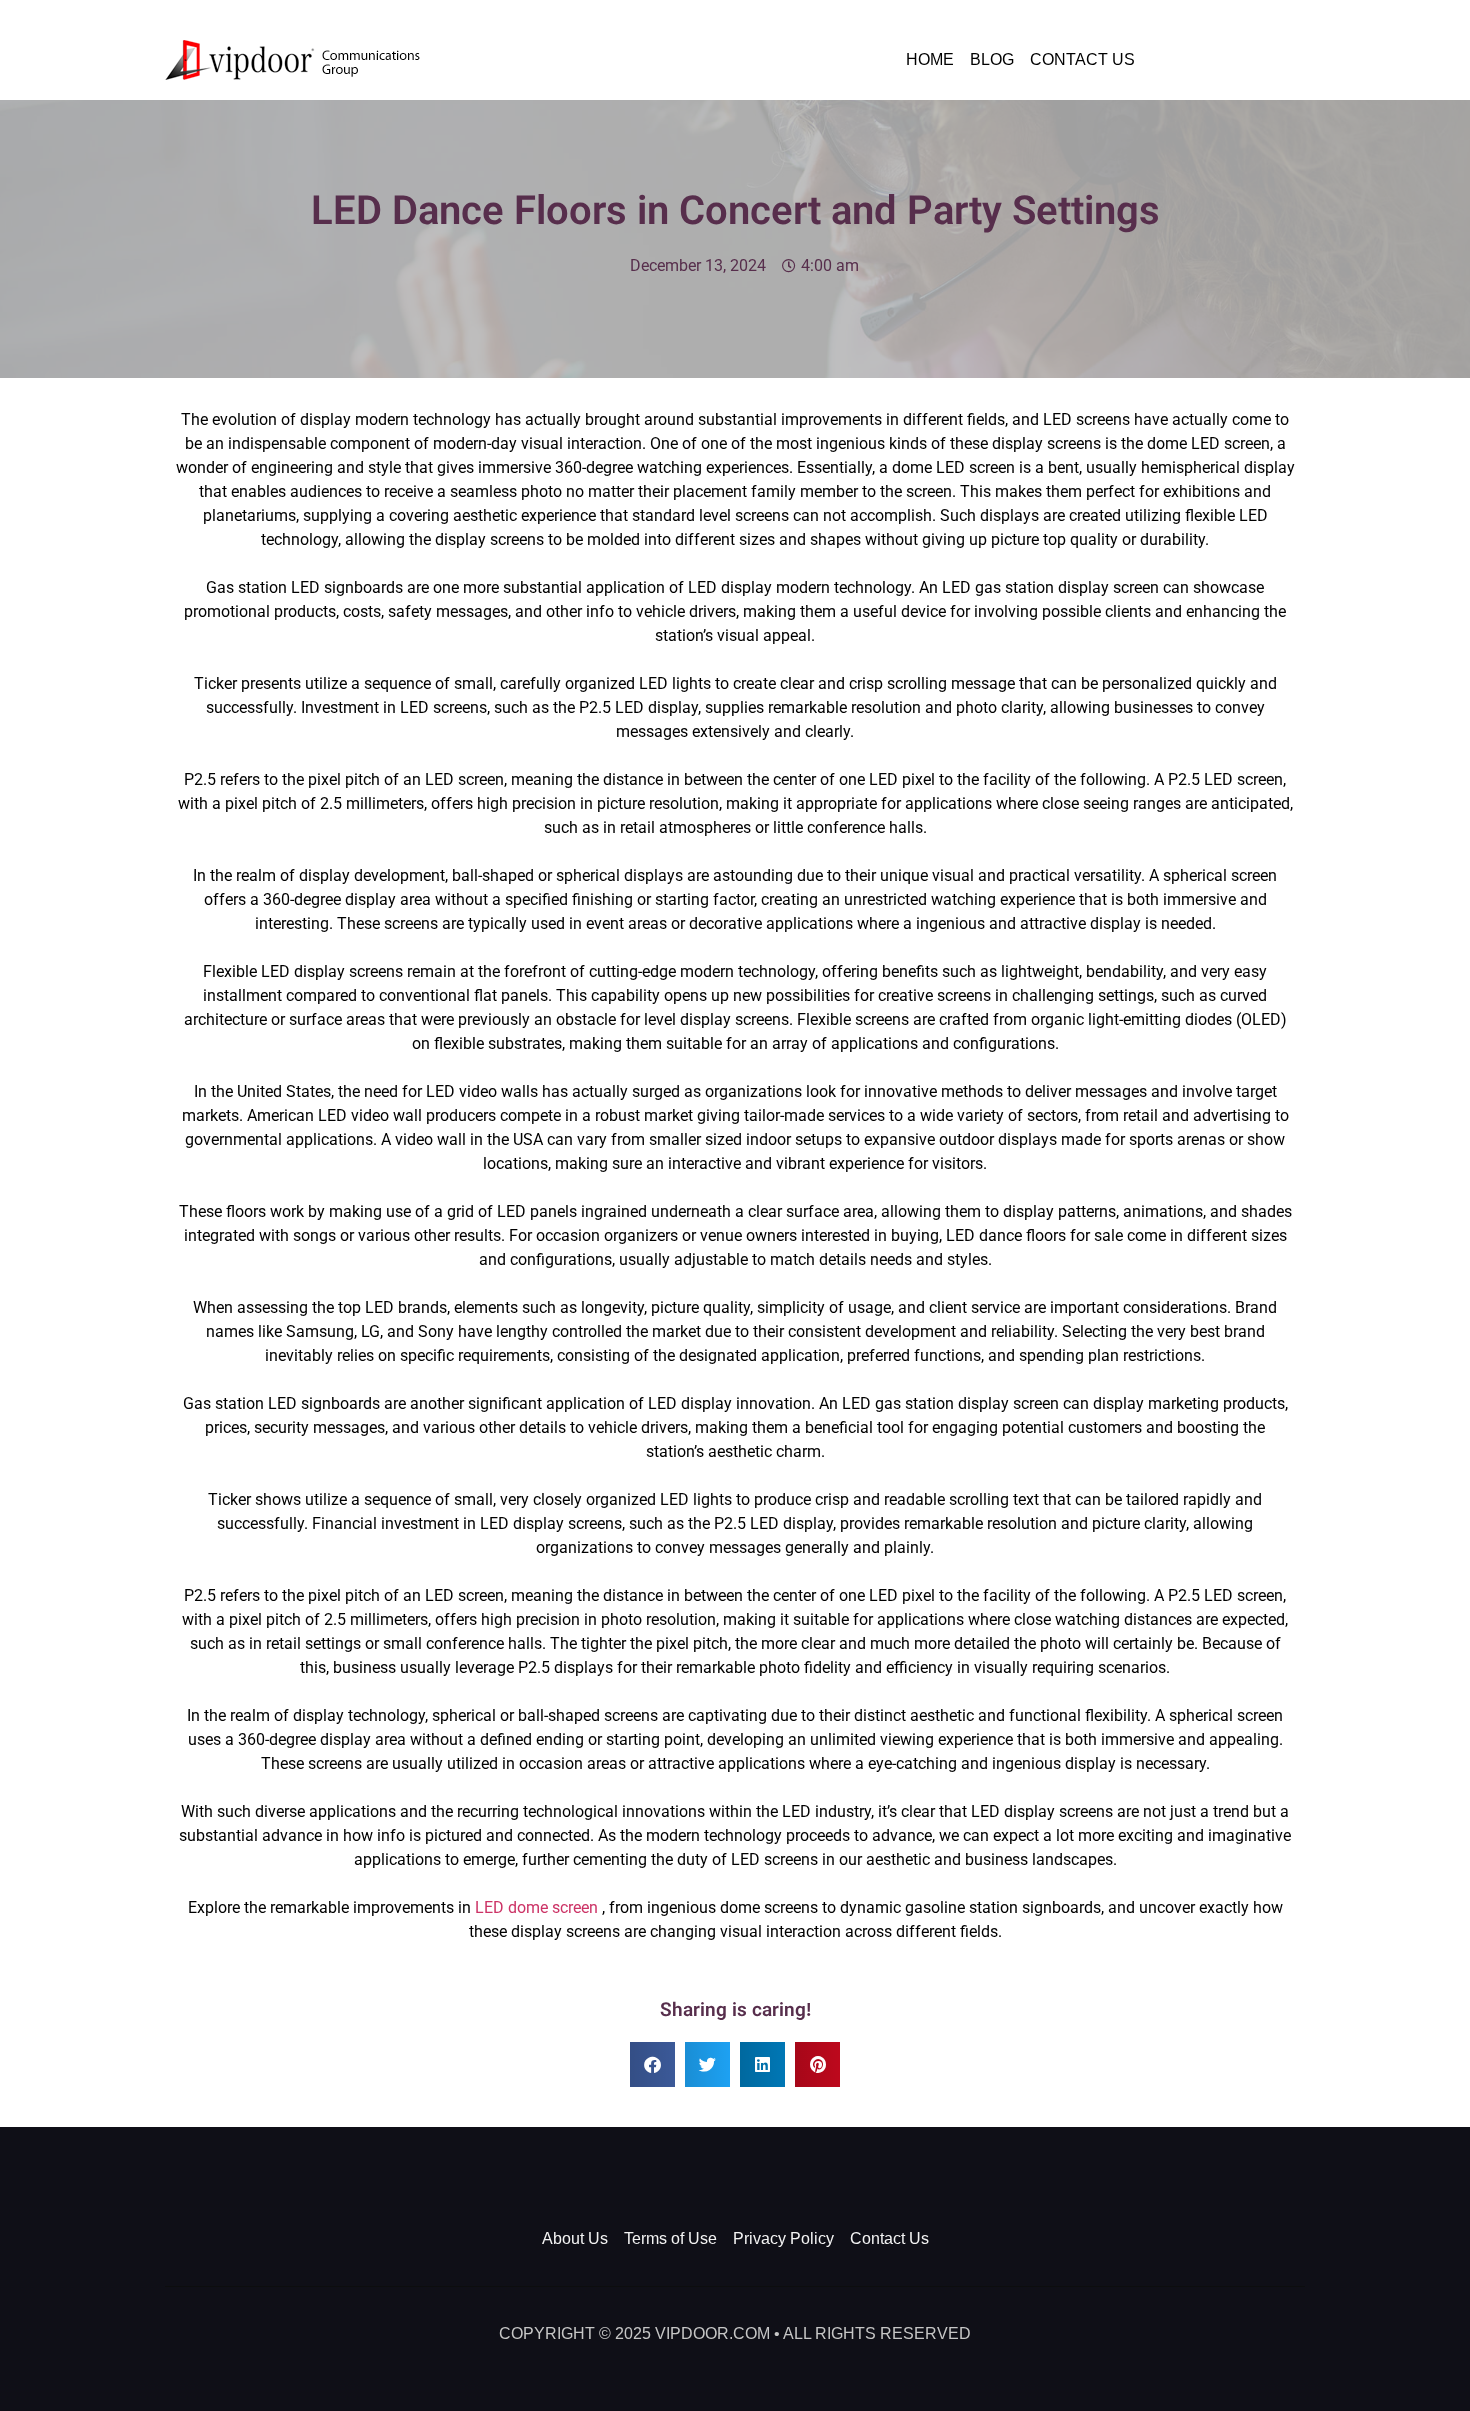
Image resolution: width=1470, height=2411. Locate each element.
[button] (652, 2064)
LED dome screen (536, 1907)
